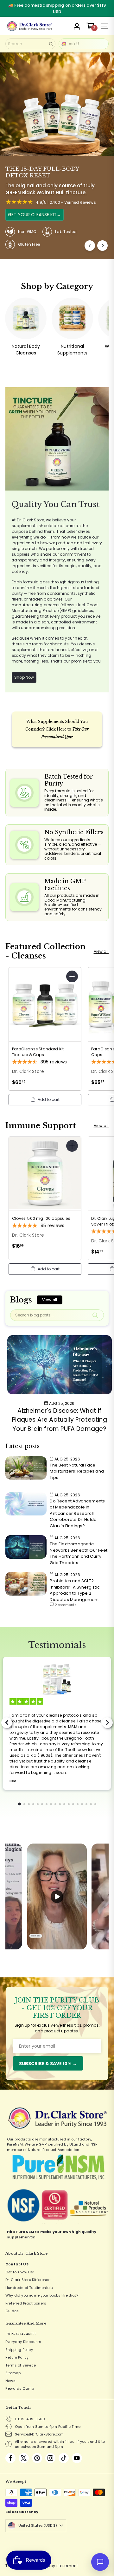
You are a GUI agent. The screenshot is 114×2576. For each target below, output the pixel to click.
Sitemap (13, 2373)
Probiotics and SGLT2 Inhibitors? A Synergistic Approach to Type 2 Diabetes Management (75, 1590)
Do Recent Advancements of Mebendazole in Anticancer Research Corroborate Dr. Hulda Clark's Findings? (77, 1513)
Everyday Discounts (23, 2342)
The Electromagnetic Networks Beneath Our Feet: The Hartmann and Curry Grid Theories (79, 1553)
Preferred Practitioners (26, 2303)
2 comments (66, 1605)
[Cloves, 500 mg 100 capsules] (45, 1195)
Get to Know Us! (20, 2272)
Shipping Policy (19, 2350)
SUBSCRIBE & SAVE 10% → (48, 2064)
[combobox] (30, 44)
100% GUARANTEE (21, 2334)
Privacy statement (59, 2566)
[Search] (51, 44)
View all (101, 951)
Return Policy (17, 2357)
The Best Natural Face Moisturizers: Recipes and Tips (77, 1471)
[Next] (102, 246)
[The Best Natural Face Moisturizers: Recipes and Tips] (26, 1468)
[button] (45, 1100)
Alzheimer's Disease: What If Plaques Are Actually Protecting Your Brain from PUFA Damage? (60, 1420)
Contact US (17, 2264)
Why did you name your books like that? (42, 2295)
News (10, 2381)
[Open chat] (100, 2562)
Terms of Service (21, 2365)
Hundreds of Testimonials (29, 2288)
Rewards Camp (20, 2388)
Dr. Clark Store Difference (28, 2280)
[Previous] (90, 246)
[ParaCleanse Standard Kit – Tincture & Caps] (45, 1029)
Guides (12, 2311)
